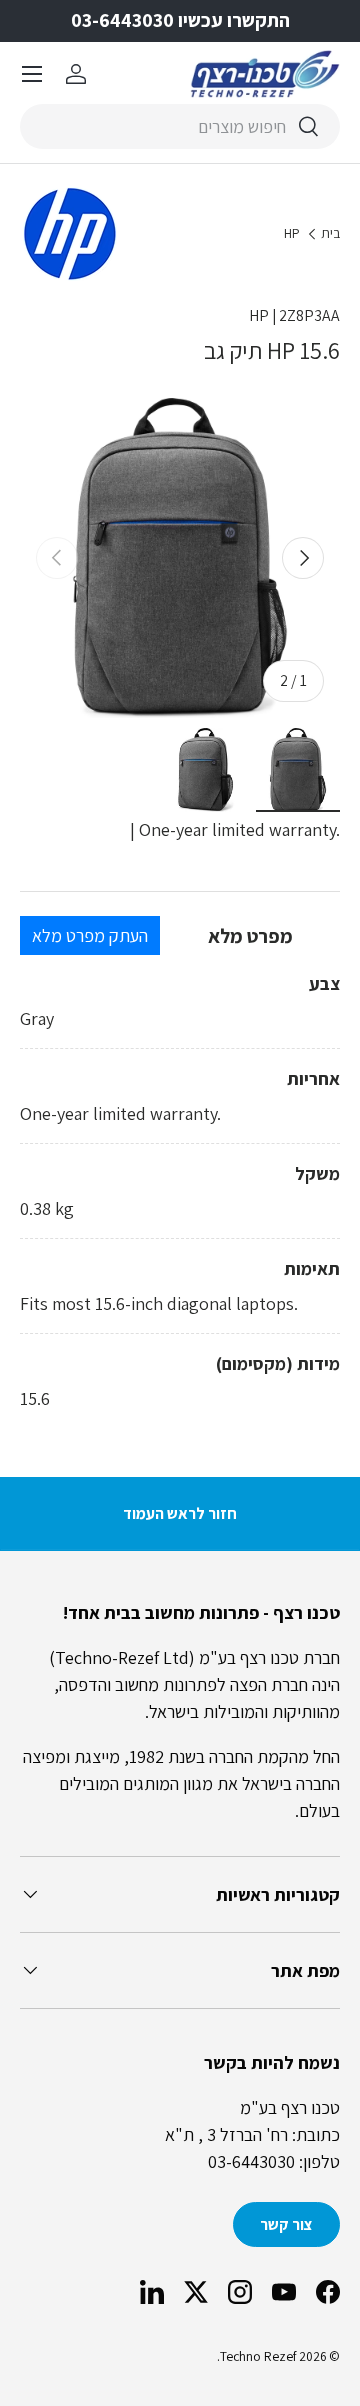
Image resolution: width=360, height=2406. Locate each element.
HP (292, 234)
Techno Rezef (258, 2356)
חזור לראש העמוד (180, 1513)
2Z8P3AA (309, 315)
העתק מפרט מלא (90, 935)
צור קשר (286, 2224)
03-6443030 (251, 2161)
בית (330, 234)
